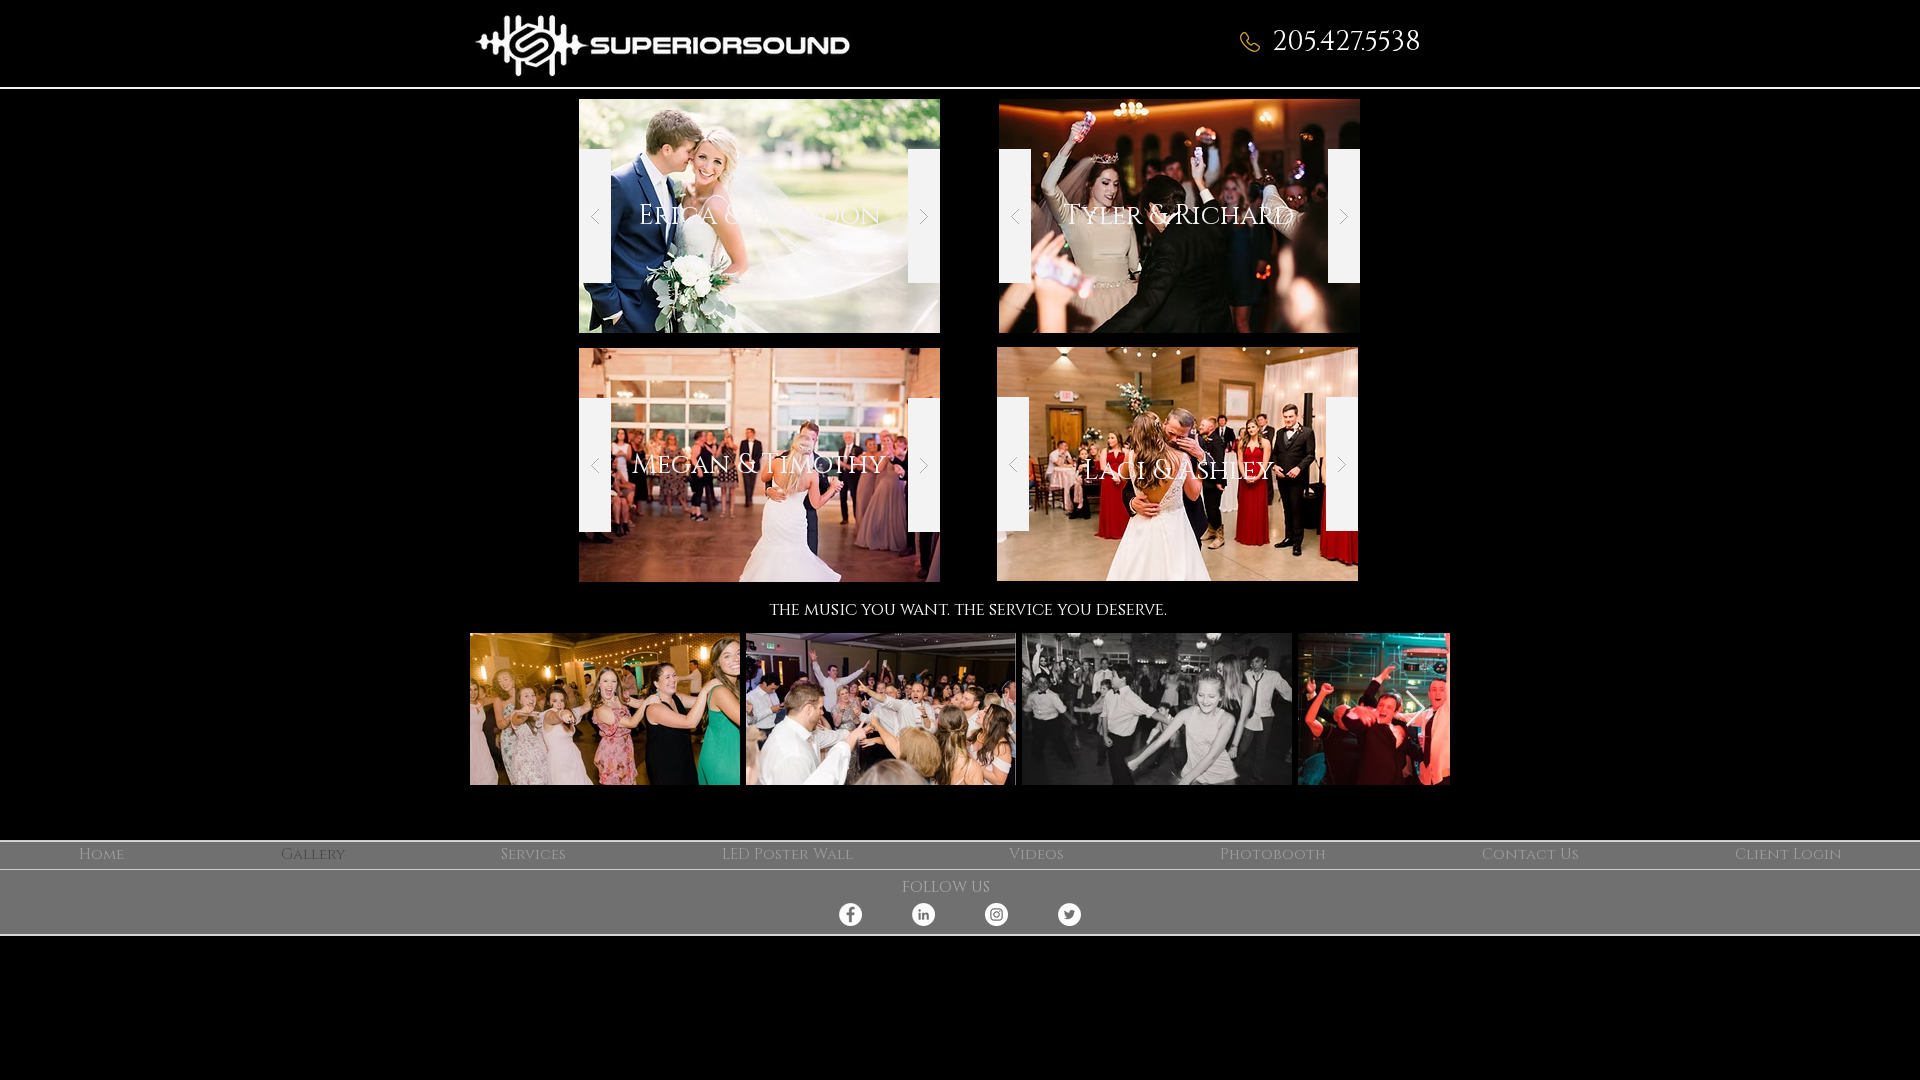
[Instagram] (996, 914)
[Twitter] (1069, 914)
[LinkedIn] (923, 914)
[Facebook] (850, 914)
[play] (893, 115)
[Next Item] (1415, 709)
